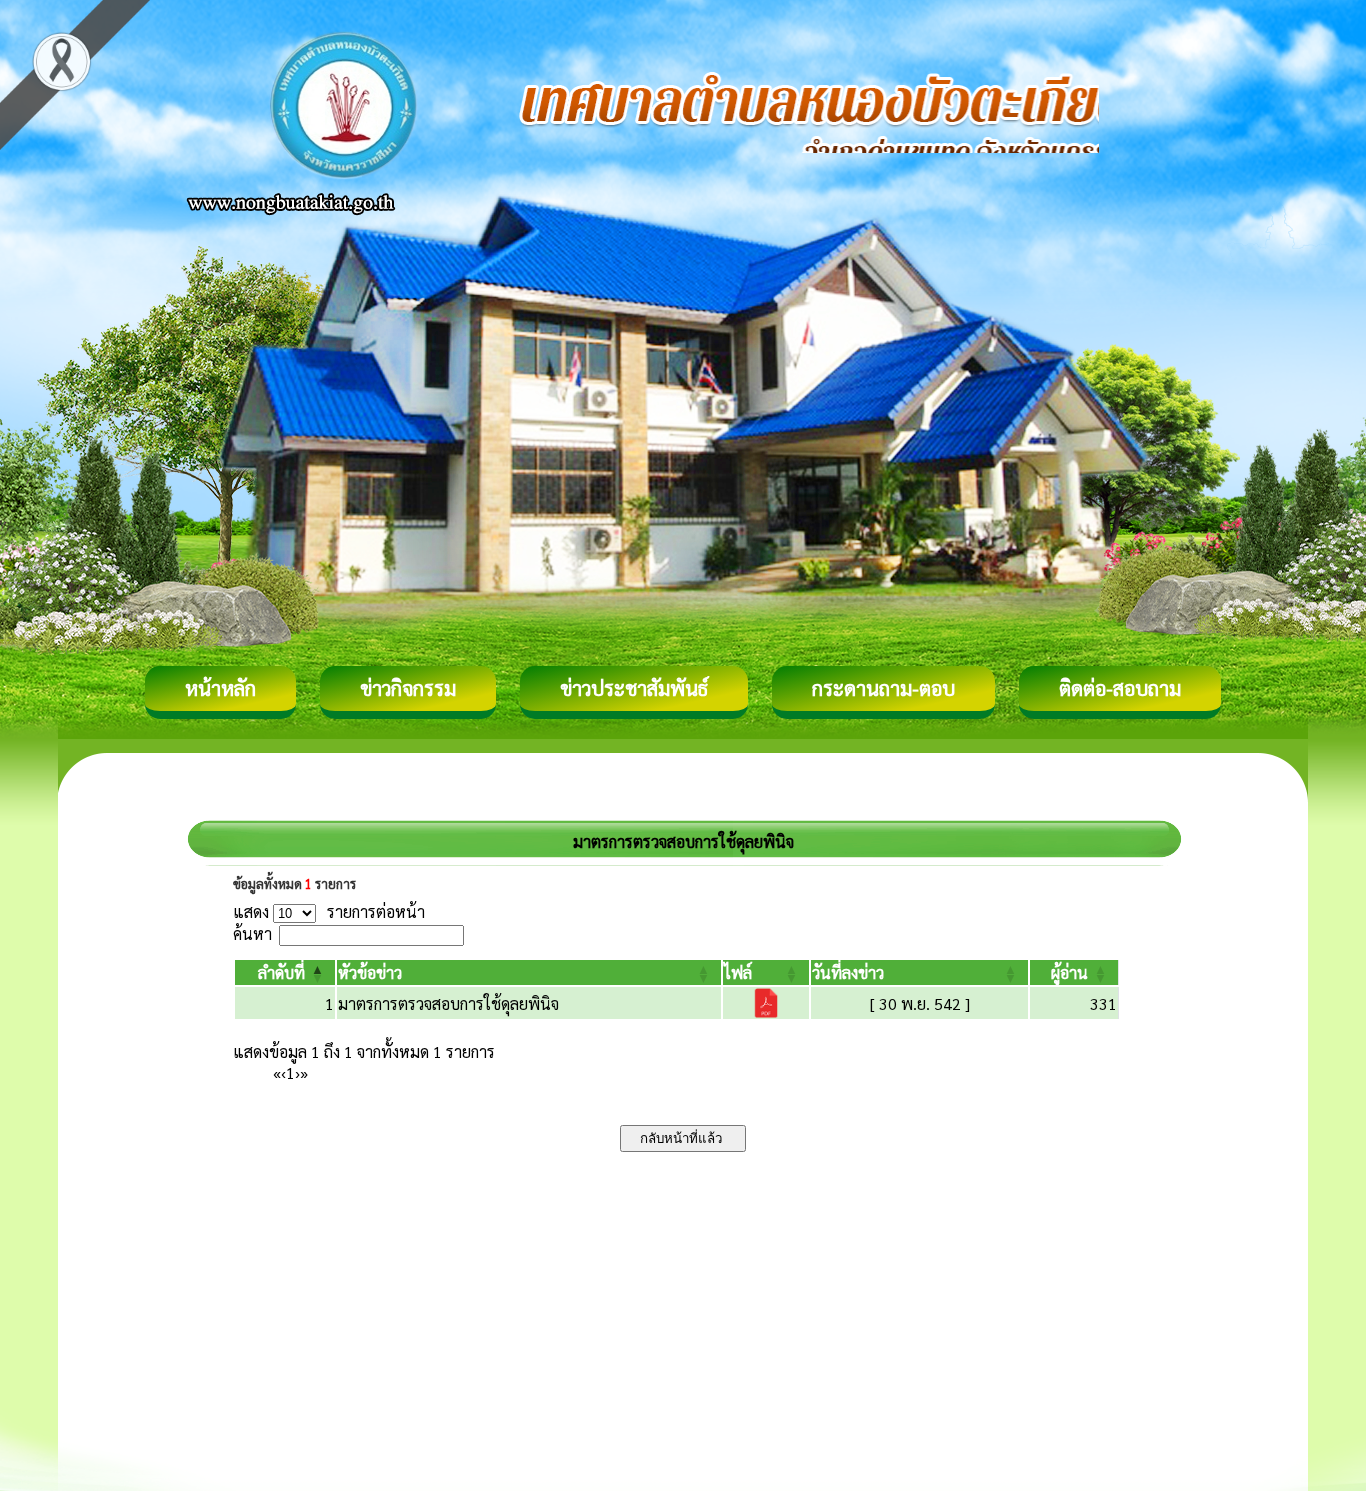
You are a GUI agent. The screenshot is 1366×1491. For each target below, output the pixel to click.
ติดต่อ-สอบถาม (1120, 688)
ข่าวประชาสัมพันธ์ (634, 688)
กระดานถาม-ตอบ (883, 688)
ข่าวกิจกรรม (408, 688)
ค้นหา (252, 933)
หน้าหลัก (220, 688)
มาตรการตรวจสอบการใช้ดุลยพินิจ (448, 1003)
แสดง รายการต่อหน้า (329, 911)
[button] (281, 972)
